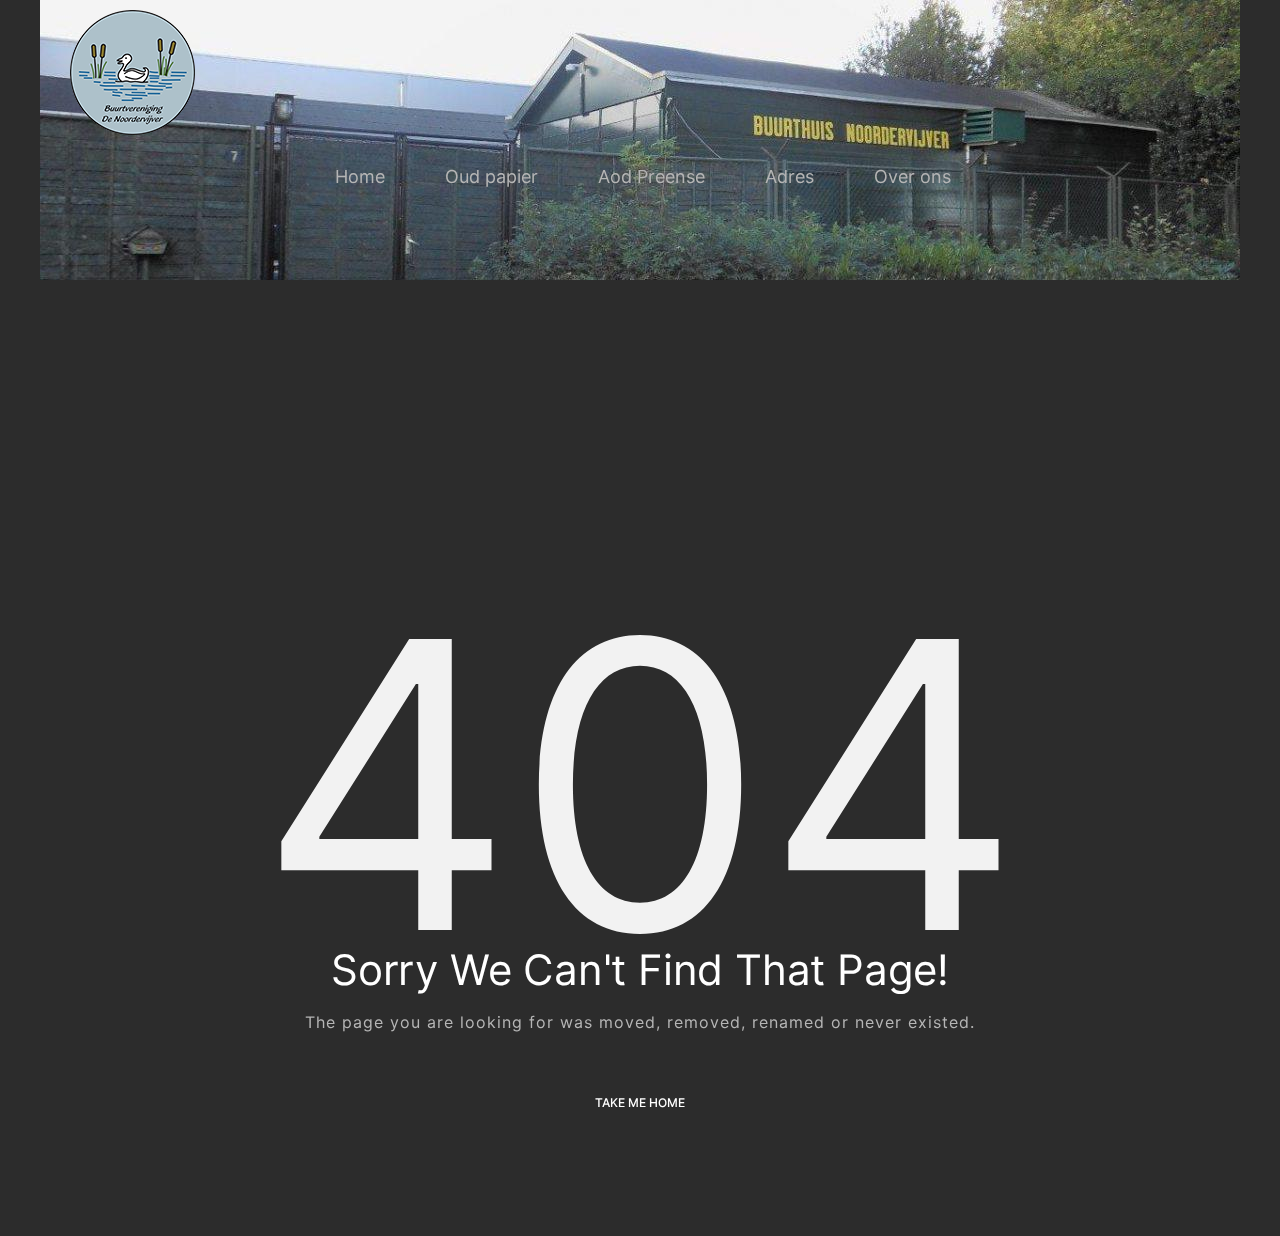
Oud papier (491, 176)
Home (360, 176)
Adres (789, 176)
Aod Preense (651, 176)
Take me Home (640, 1102)
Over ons (912, 176)
